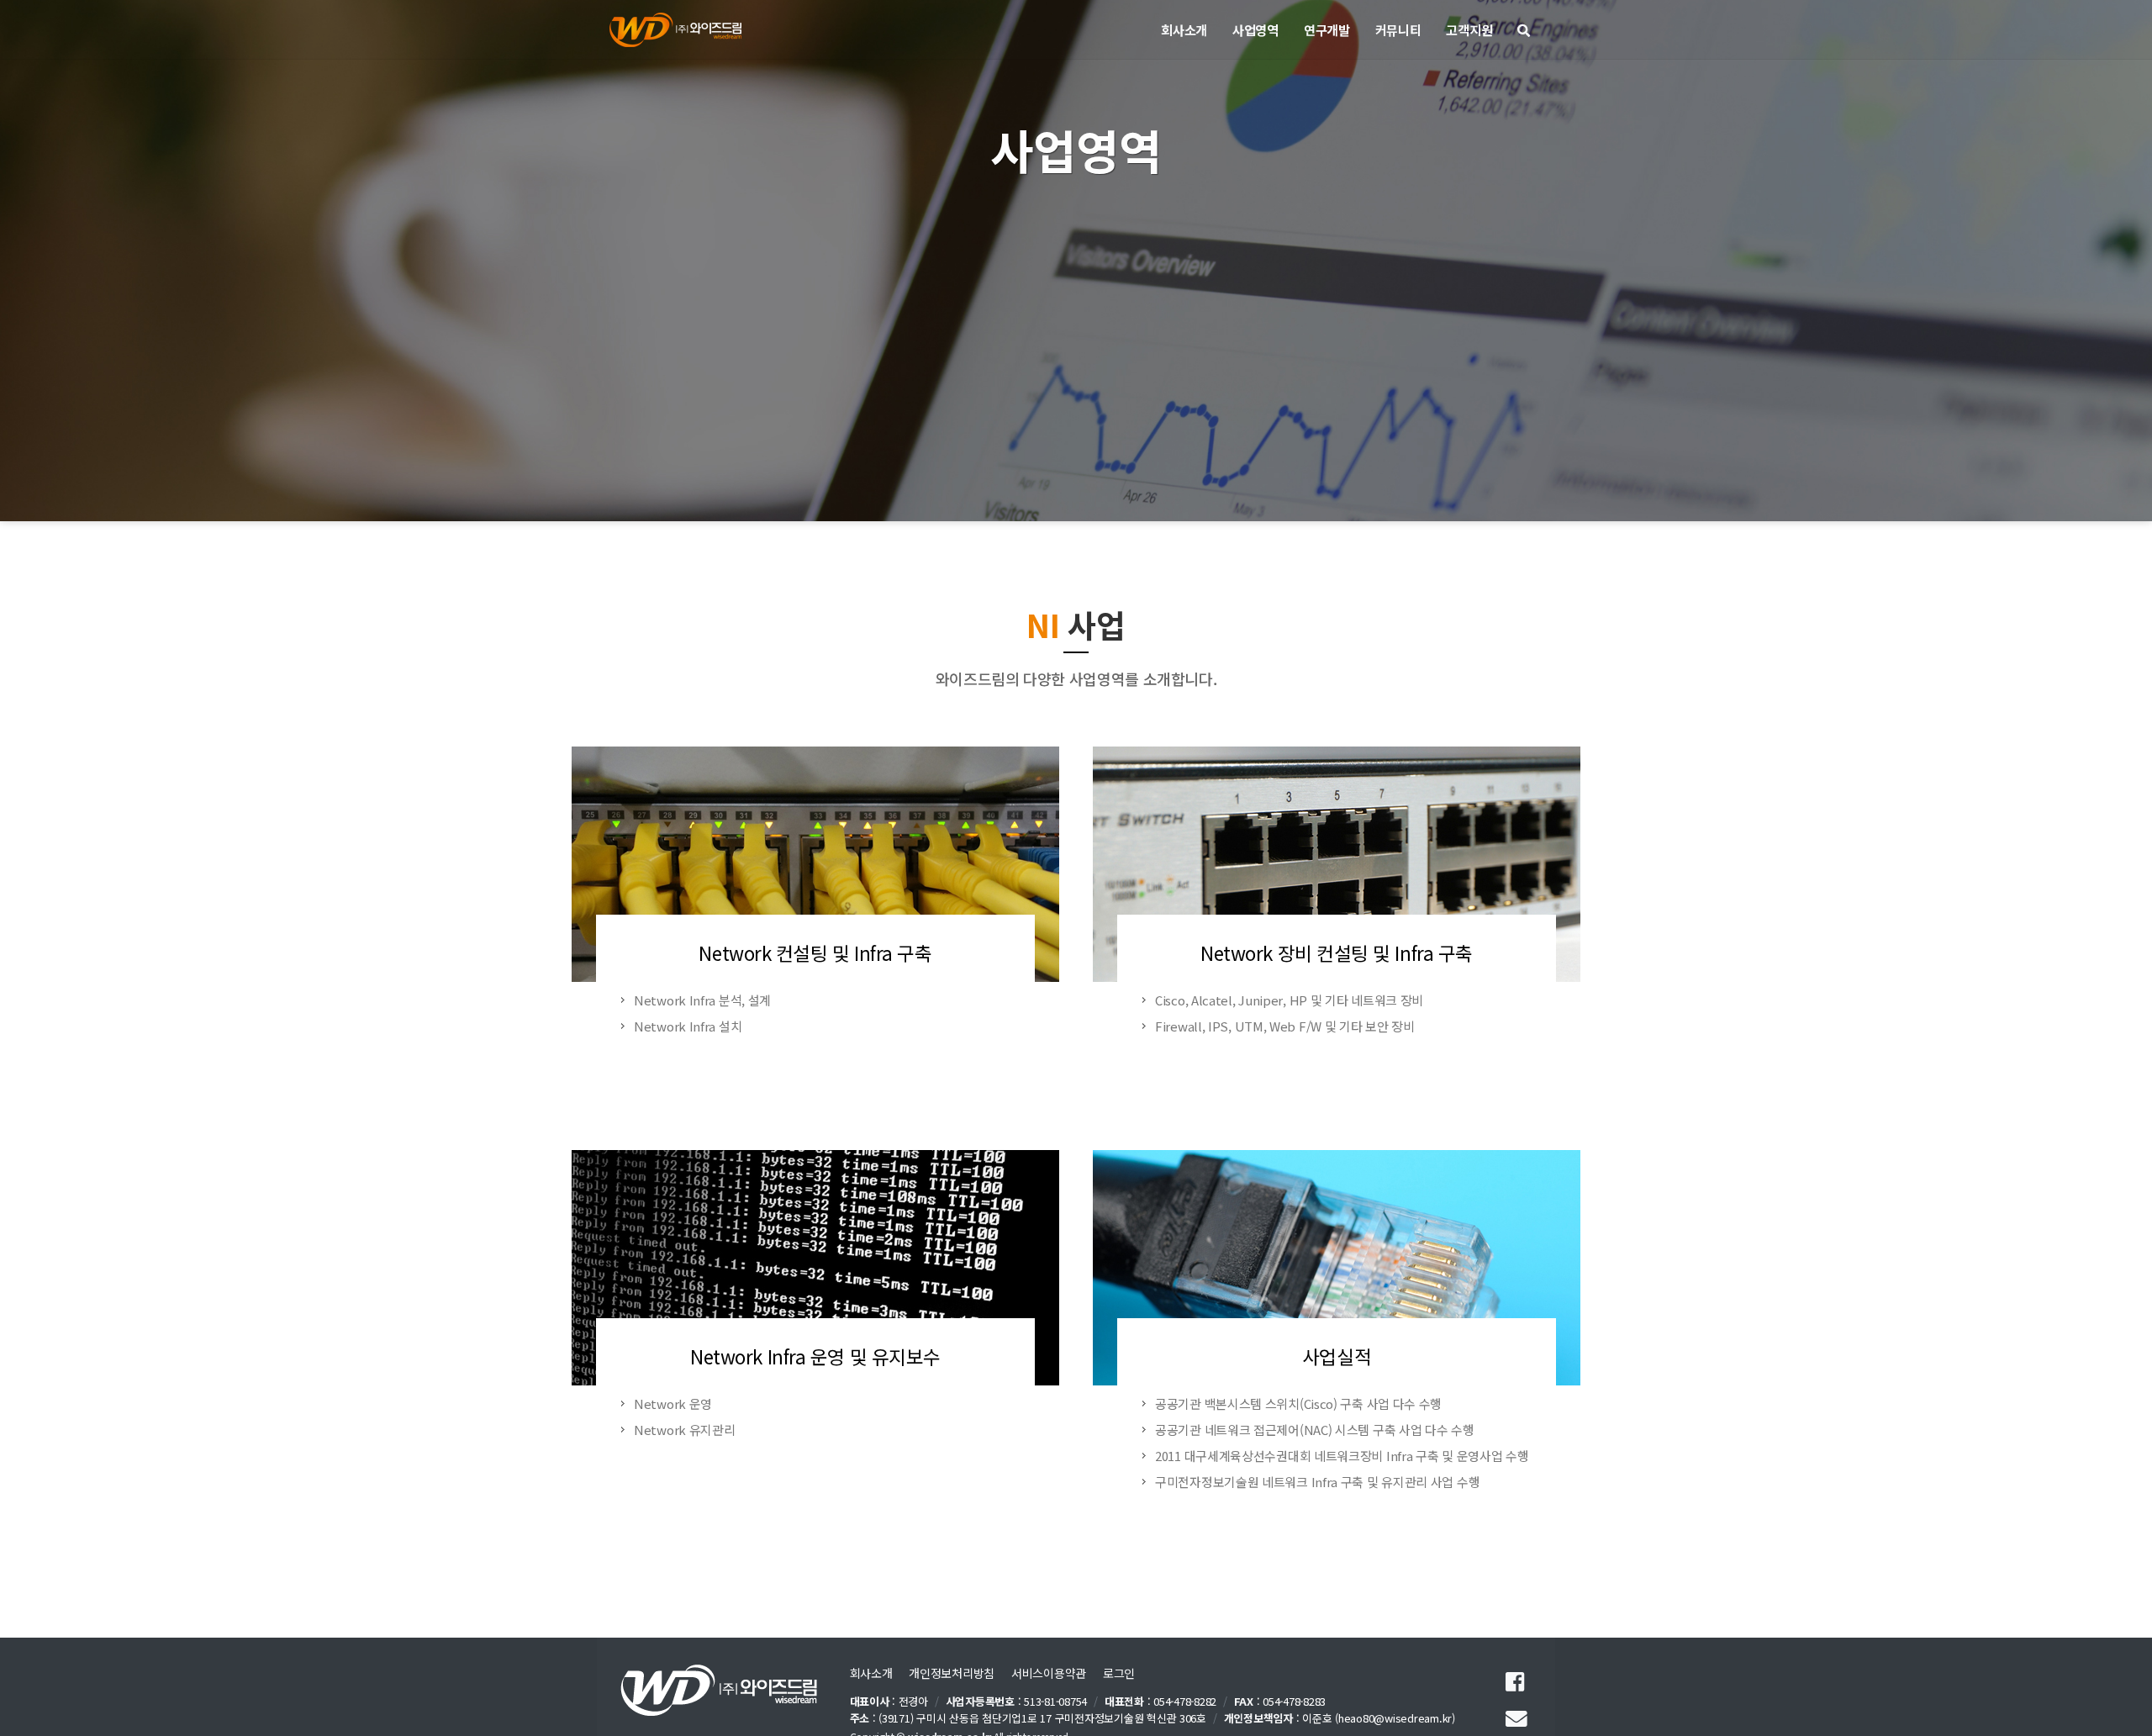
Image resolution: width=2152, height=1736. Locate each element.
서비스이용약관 (1049, 1673)
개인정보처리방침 (952, 1673)
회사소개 (871, 1673)
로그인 (1119, 1673)
